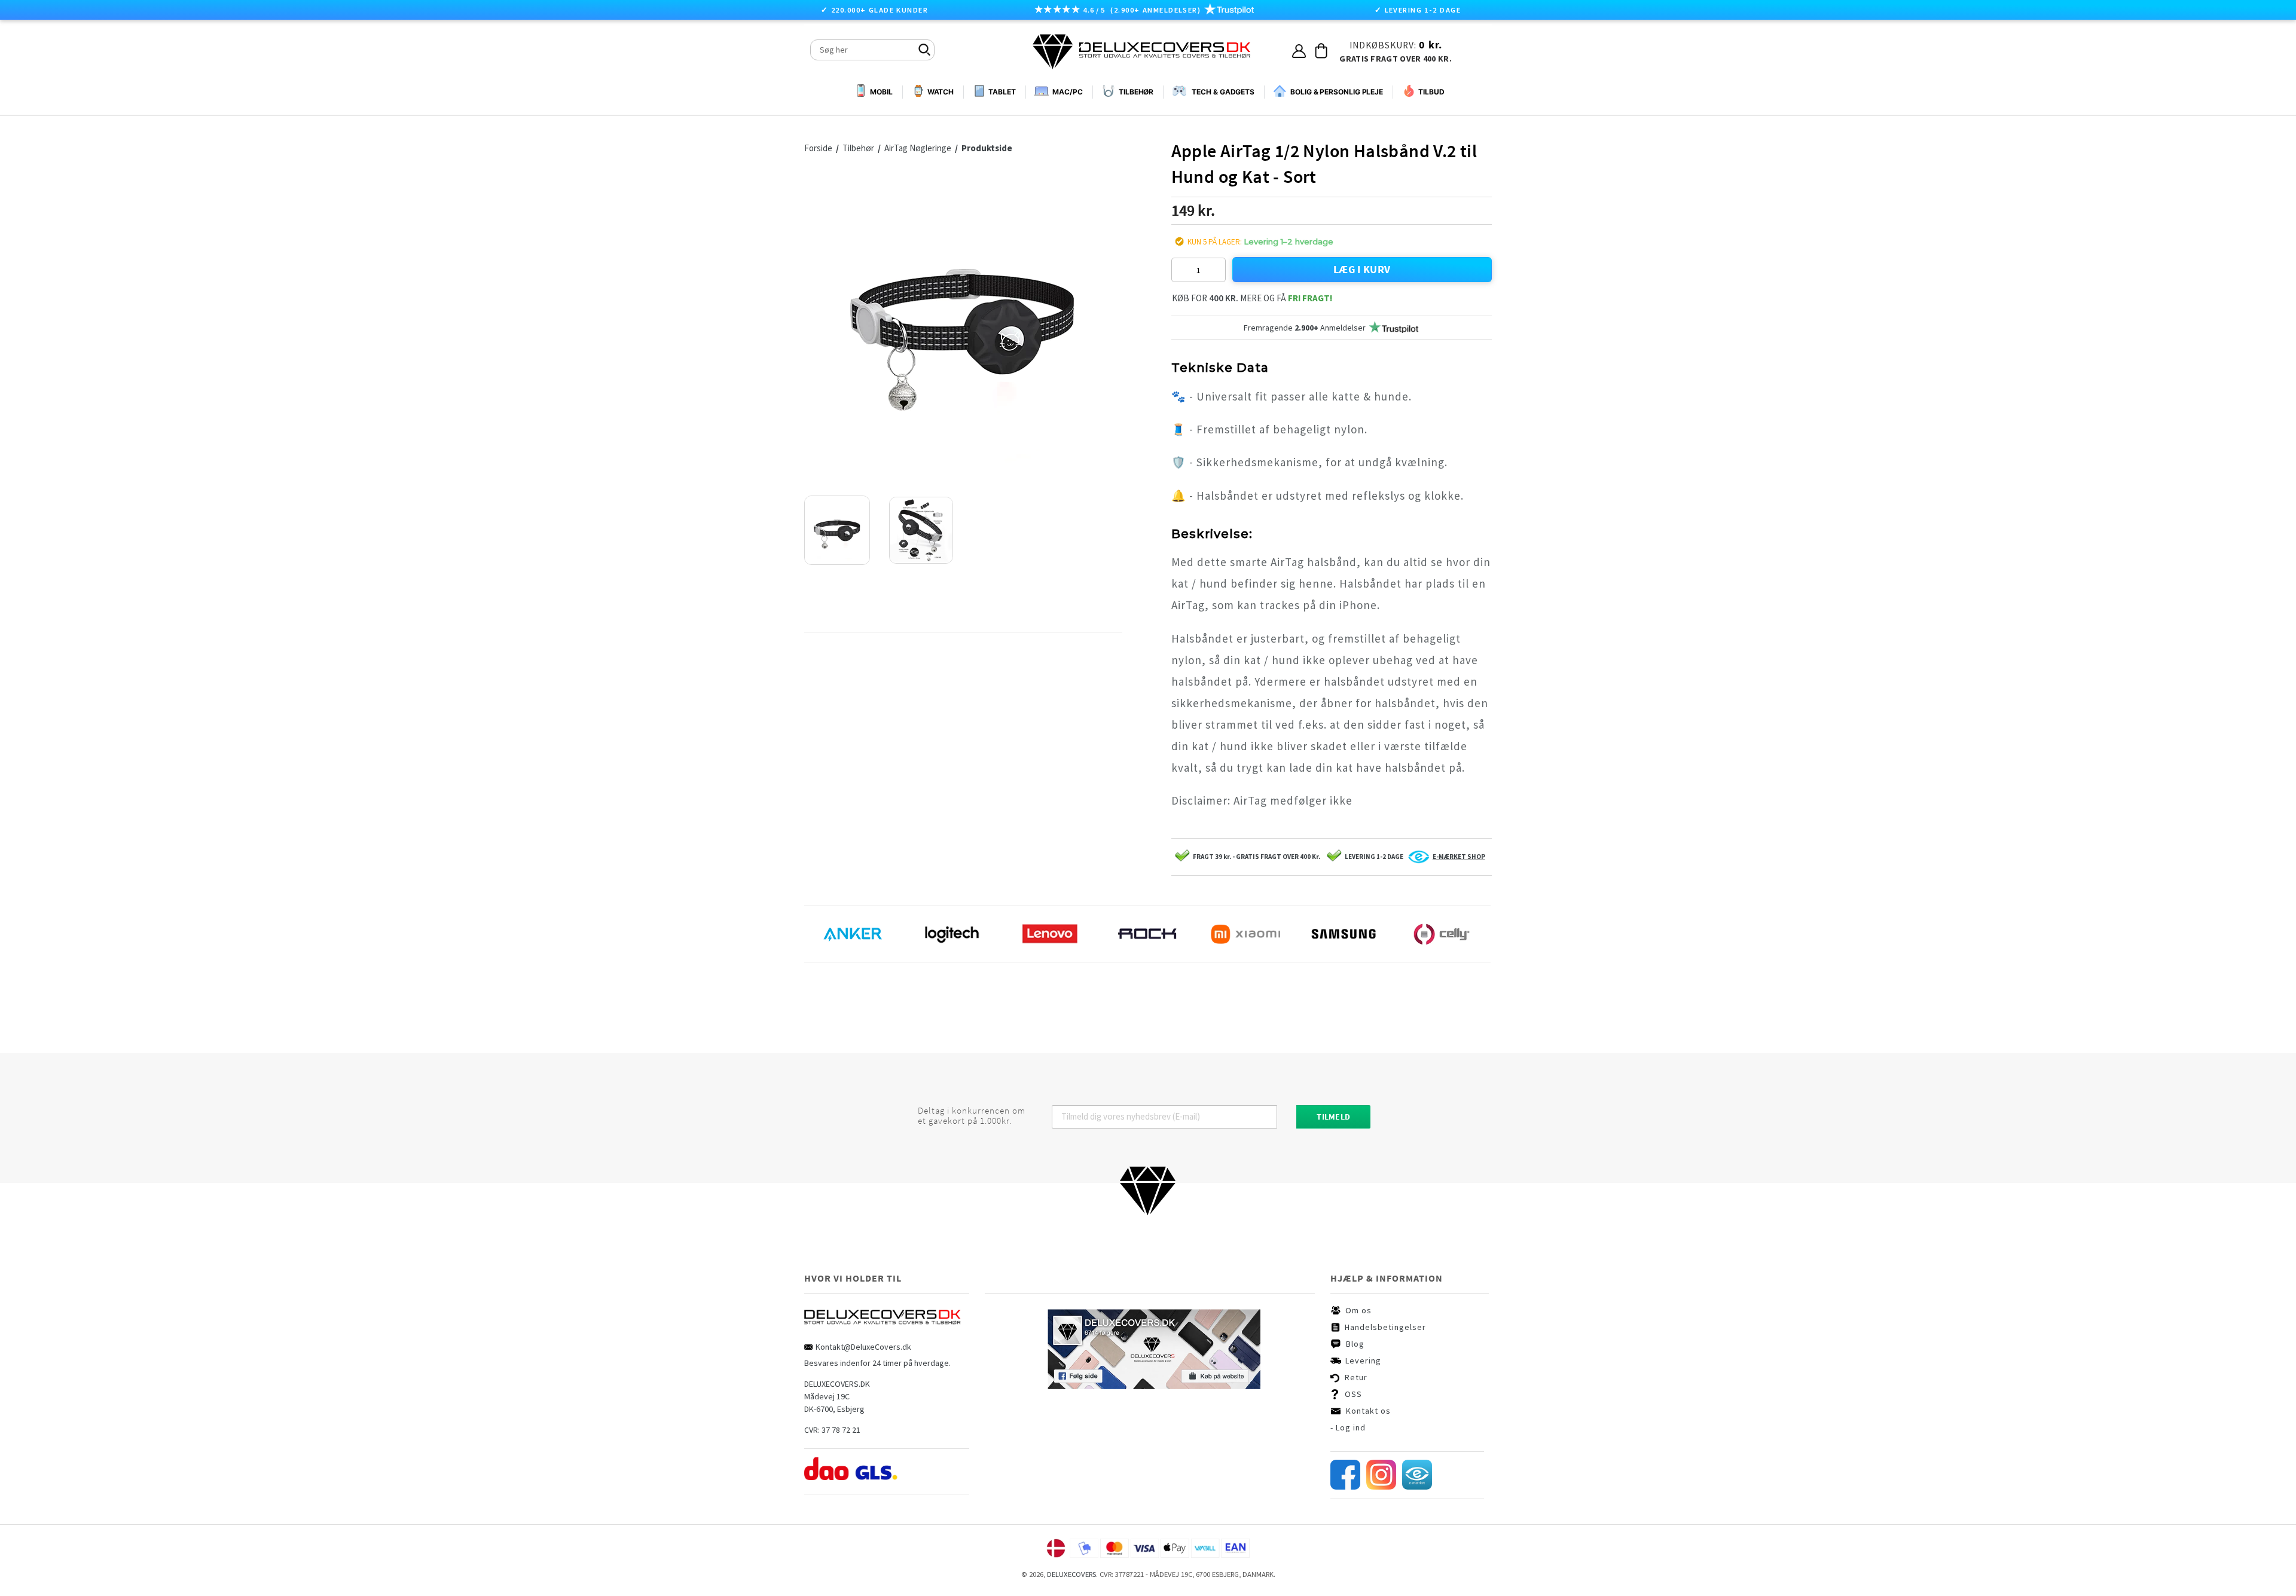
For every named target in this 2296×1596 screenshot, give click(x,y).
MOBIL (881, 92)
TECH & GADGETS (1223, 92)
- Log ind (1348, 1427)
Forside (818, 148)
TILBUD (1431, 92)
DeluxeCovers (1071, 1574)
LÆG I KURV (1362, 269)
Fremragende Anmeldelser (1305, 328)
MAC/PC (1067, 92)
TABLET (1002, 92)
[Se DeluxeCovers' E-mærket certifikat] (1417, 1487)
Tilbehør (859, 148)
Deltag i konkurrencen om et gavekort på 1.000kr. (972, 1116)
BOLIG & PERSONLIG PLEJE (1337, 92)
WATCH (941, 92)
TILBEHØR (1136, 92)
